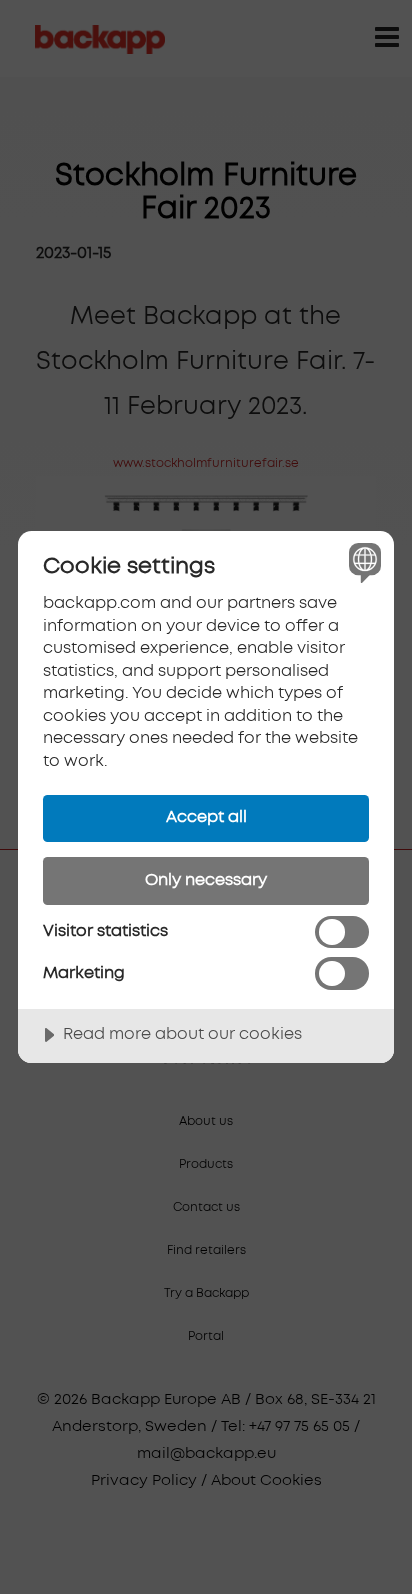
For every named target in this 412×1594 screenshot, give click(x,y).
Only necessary (206, 880)
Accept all (206, 817)
